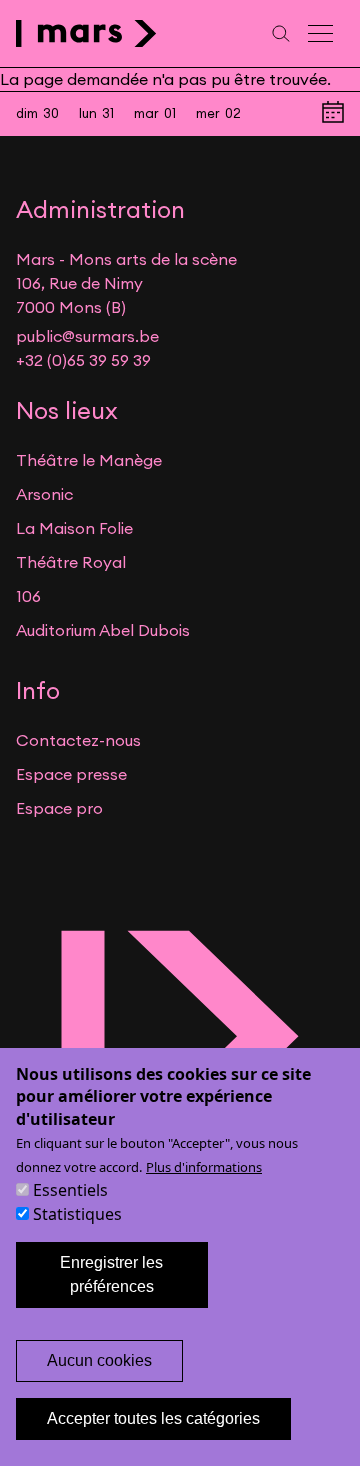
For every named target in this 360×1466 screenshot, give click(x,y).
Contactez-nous (78, 740)
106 (28, 596)
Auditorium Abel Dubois (103, 630)
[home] (86, 33)
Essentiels (70, 1190)
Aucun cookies (99, 1360)
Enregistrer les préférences (111, 1274)
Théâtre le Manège (89, 460)
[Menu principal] (322, 33)
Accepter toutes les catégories (153, 1418)
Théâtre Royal (71, 562)
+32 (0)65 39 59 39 (83, 360)
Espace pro (59, 808)
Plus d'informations (204, 1167)
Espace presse (71, 774)
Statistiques (77, 1214)
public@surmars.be (87, 336)
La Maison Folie (74, 528)
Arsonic (44, 494)
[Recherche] (281, 33)
